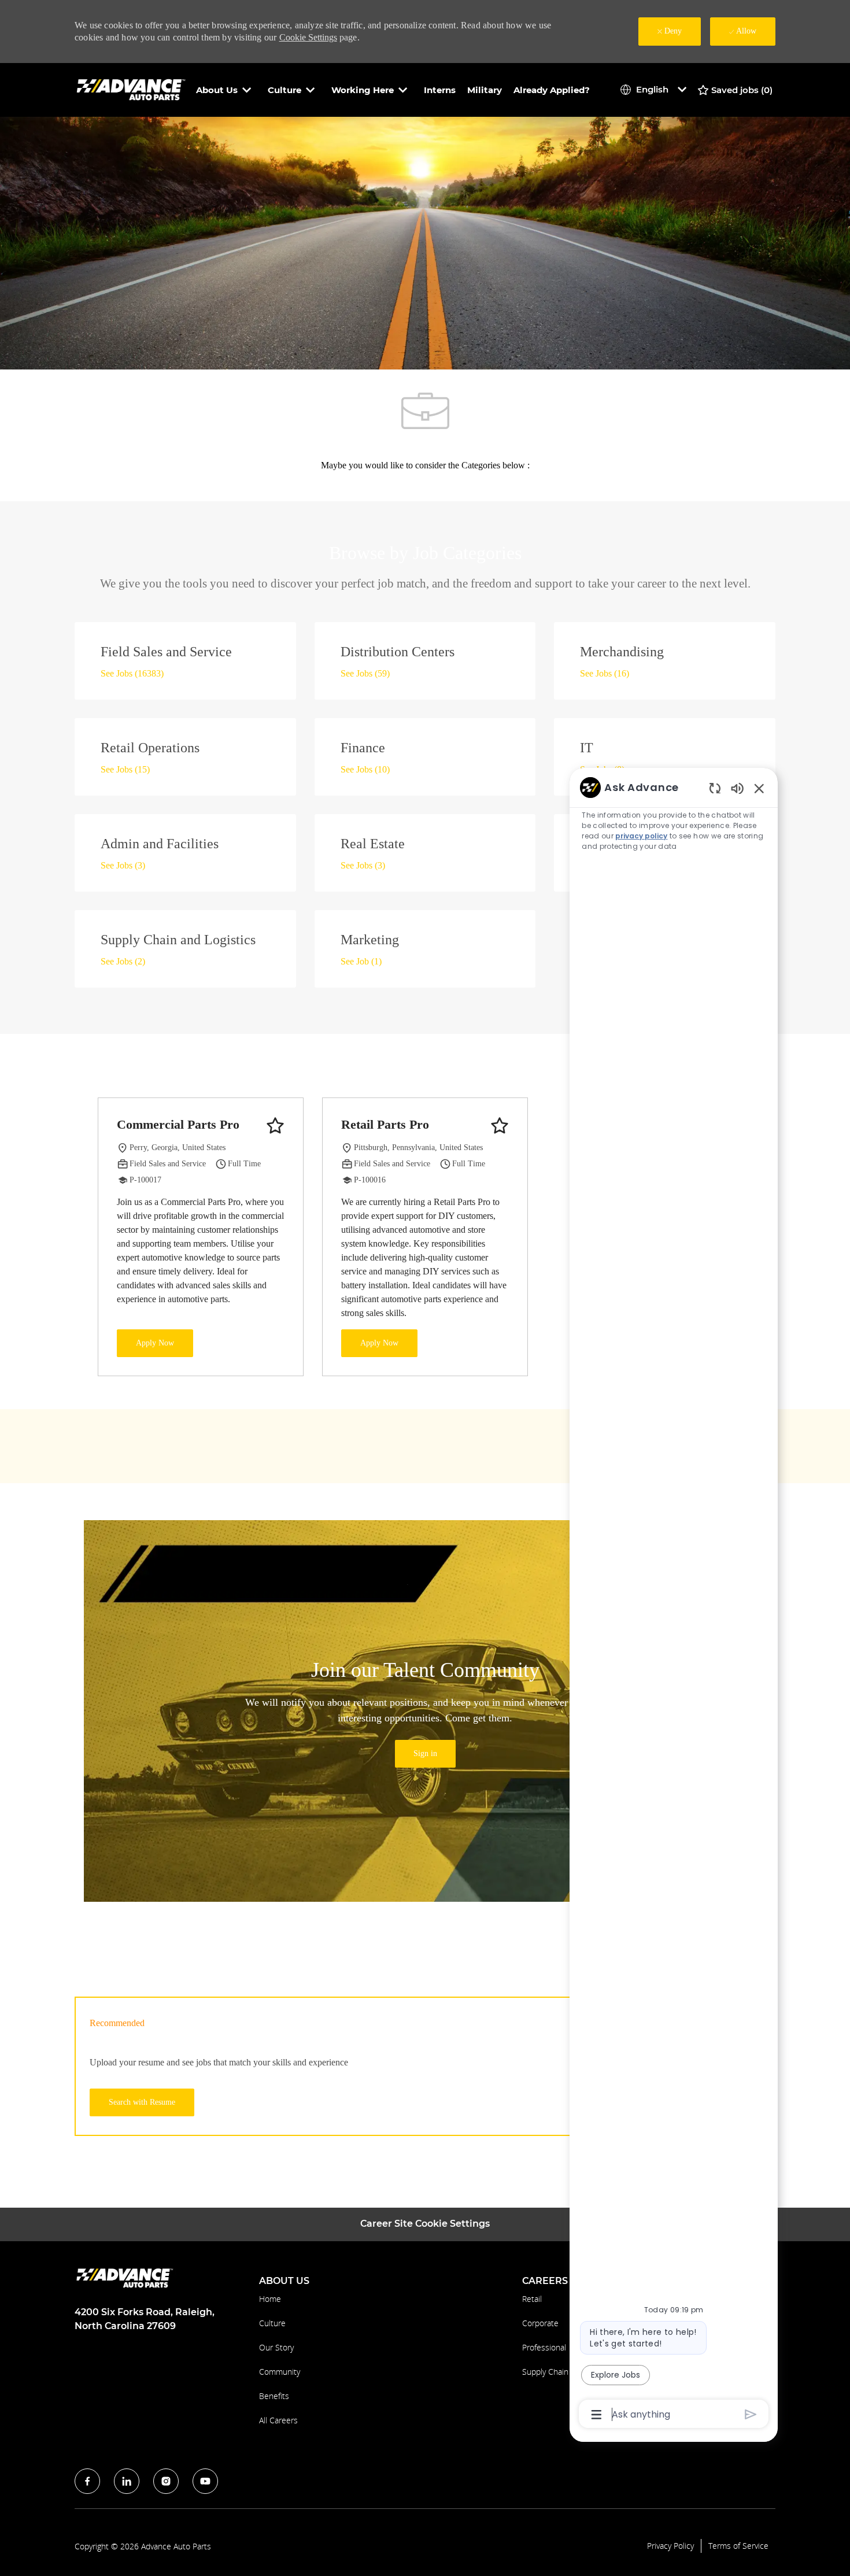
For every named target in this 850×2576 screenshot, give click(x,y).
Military (485, 90)
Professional (544, 2347)
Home (270, 2299)
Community (280, 2372)
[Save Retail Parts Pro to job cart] (500, 1126)
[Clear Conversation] (715, 788)
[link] (425, 1754)
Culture (272, 2323)
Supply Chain (545, 2372)
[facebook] (87, 2481)
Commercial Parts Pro (178, 1124)
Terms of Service (738, 2546)
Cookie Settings (308, 37)
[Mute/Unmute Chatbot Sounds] (737, 788)
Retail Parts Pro (385, 1124)
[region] (674, 1600)
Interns (440, 90)
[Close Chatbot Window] (759, 788)
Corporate (540, 2323)
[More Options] (596, 2415)
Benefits (274, 2396)
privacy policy (641, 836)
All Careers (278, 2420)
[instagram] (166, 2481)
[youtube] (205, 2481)
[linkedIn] (127, 2481)
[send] (751, 2414)
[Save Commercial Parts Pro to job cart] (275, 1126)
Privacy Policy (670, 2546)
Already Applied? (552, 90)
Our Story (276, 2347)
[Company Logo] (132, 89)
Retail (532, 2299)
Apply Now (155, 1343)
